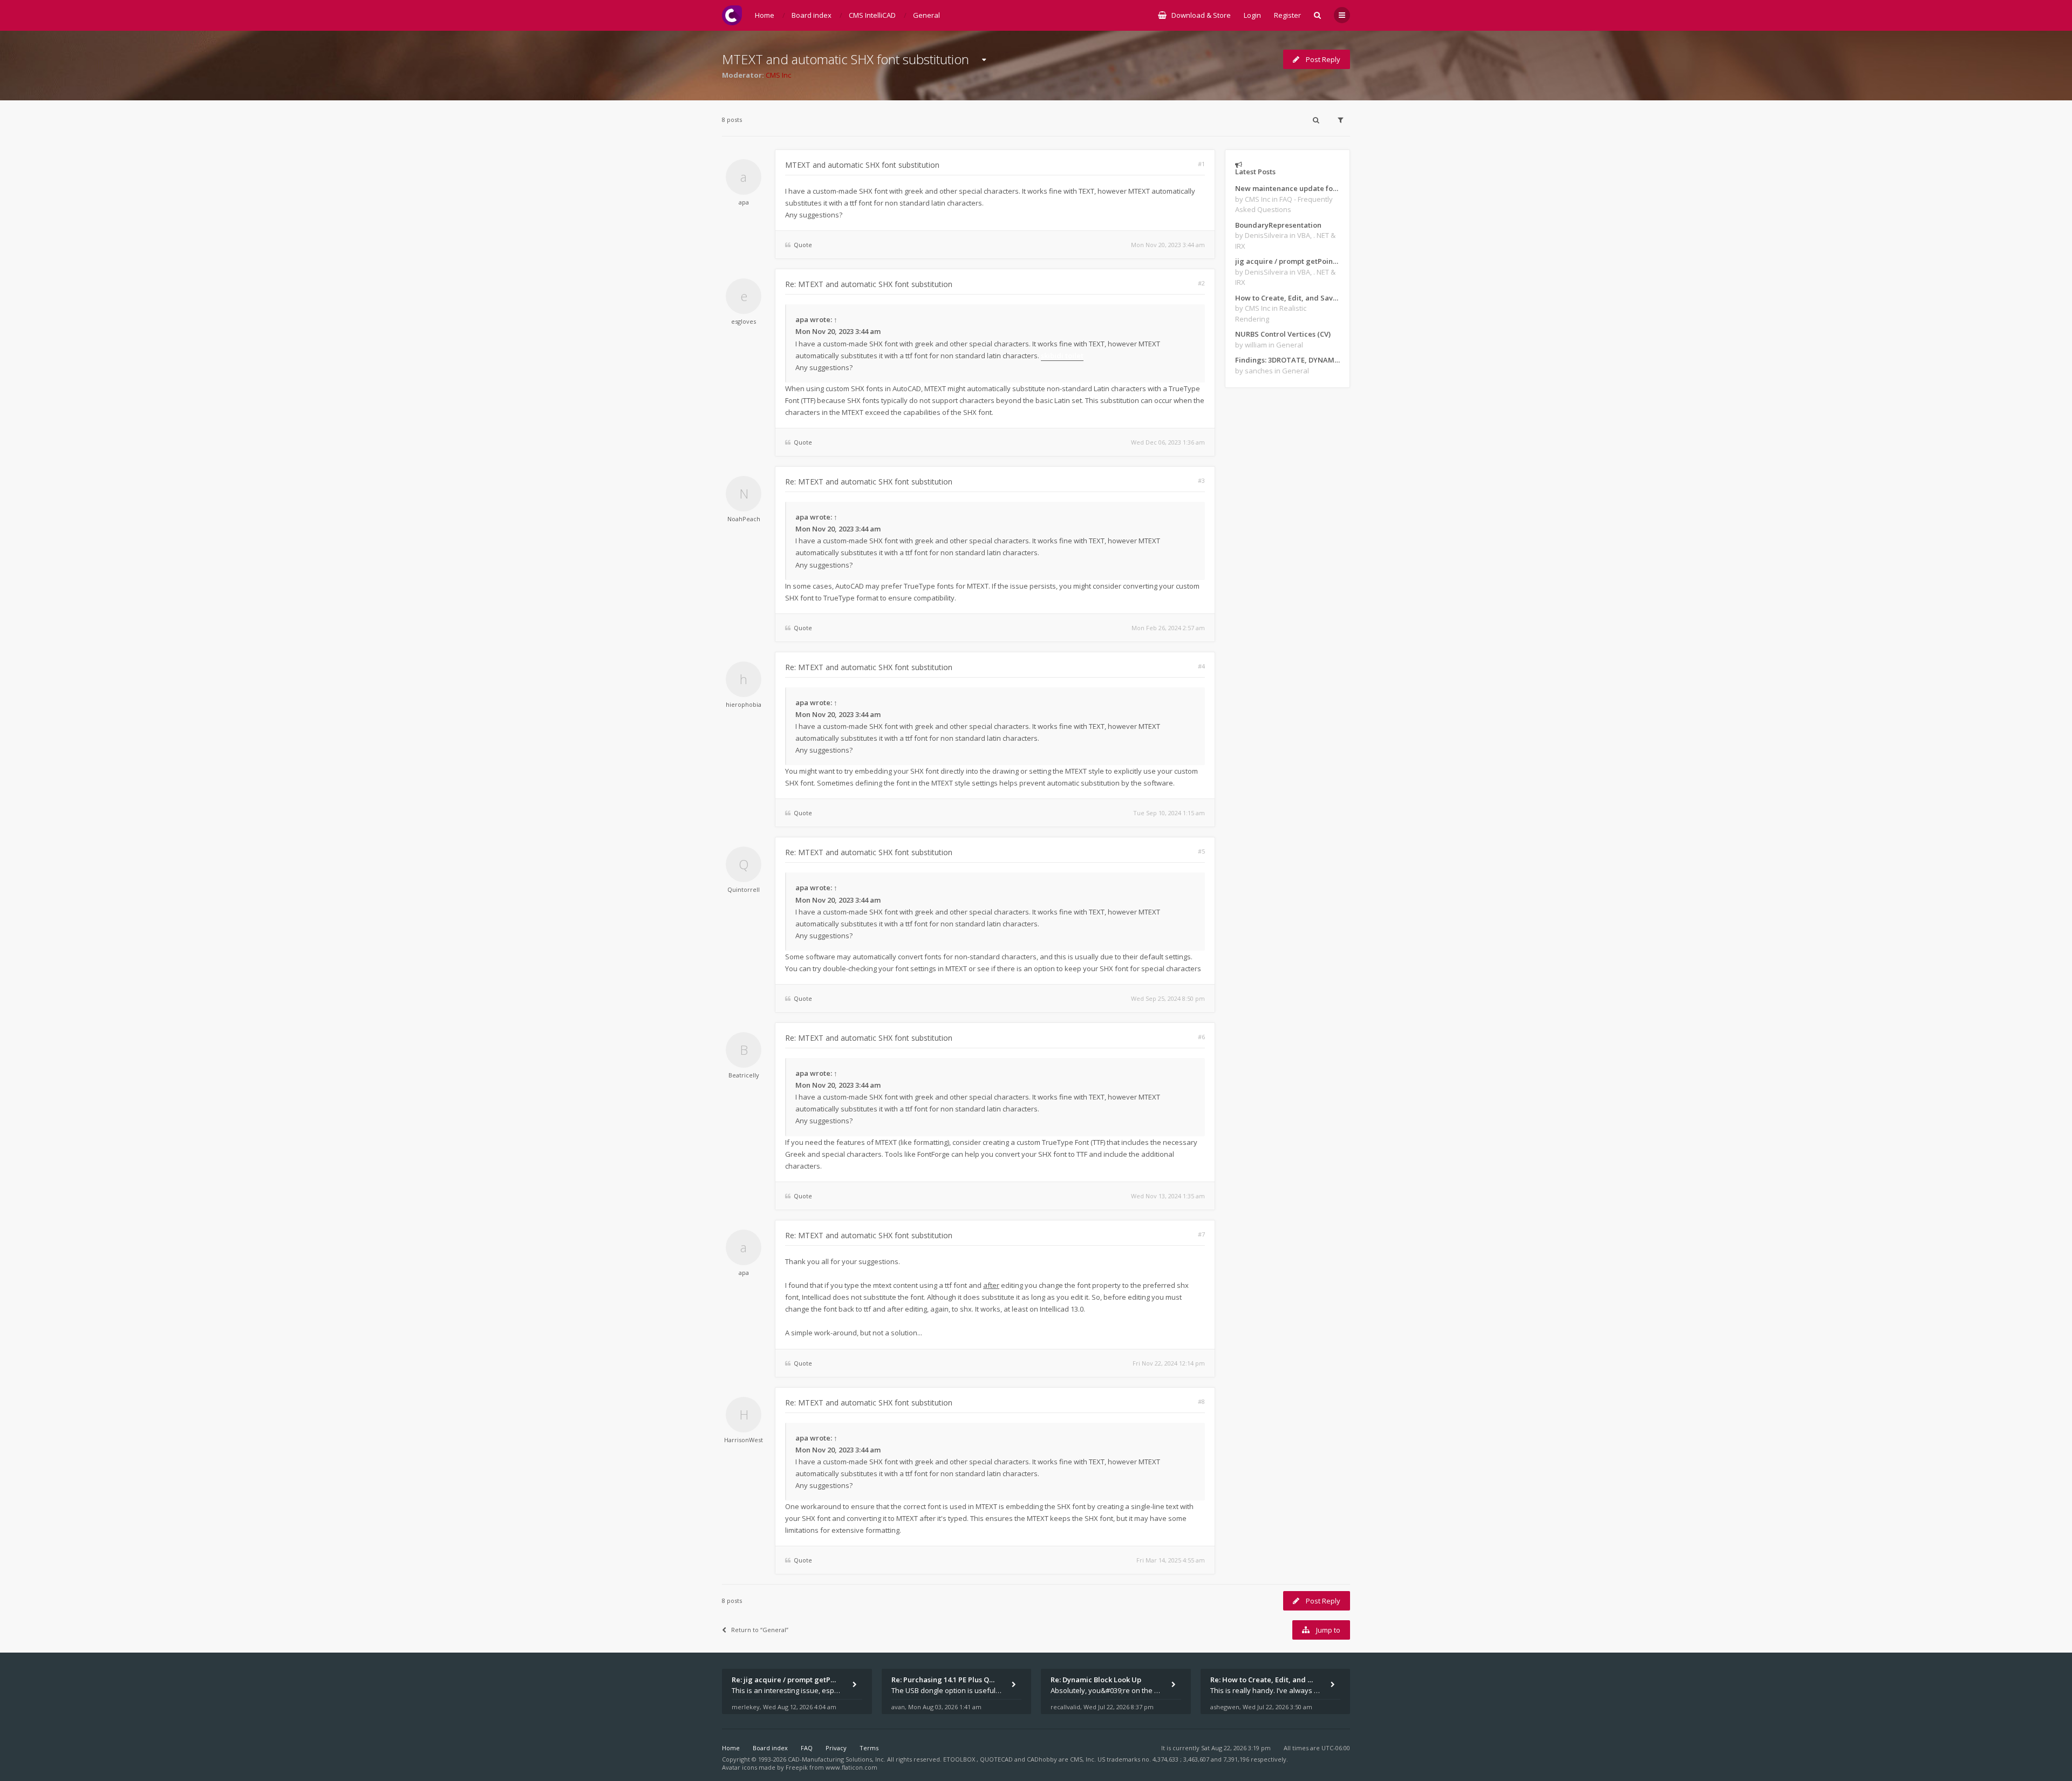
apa (744, 202)
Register (1287, 15)
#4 (1201, 666)
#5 (1201, 851)
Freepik (797, 1767)
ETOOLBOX (960, 1759)
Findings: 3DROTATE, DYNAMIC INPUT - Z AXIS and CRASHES (1287, 360)
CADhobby (1042, 1759)
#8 (1201, 1401)
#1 (1201, 164)
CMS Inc (778, 75)
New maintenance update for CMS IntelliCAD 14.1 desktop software (1287, 188)
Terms (869, 1748)
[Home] (732, 15)
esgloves (744, 321)
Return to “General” (760, 1630)
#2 (1201, 283)
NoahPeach (744, 519)
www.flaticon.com (851, 1767)
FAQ (807, 1748)
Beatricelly (744, 1075)
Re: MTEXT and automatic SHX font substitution (869, 284)
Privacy (836, 1748)
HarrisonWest (744, 1440)
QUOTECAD (997, 1759)
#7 (1201, 1234)
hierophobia (744, 704)
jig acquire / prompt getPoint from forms (1287, 261)
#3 (1201, 480)
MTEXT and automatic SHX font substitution (846, 59)
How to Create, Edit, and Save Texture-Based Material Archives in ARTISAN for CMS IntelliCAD (1287, 298)
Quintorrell (744, 889)
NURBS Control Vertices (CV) (1283, 334)
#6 (1201, 1037)
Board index (770, 1748)
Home (731, 1748)
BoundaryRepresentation (1278, 225)
